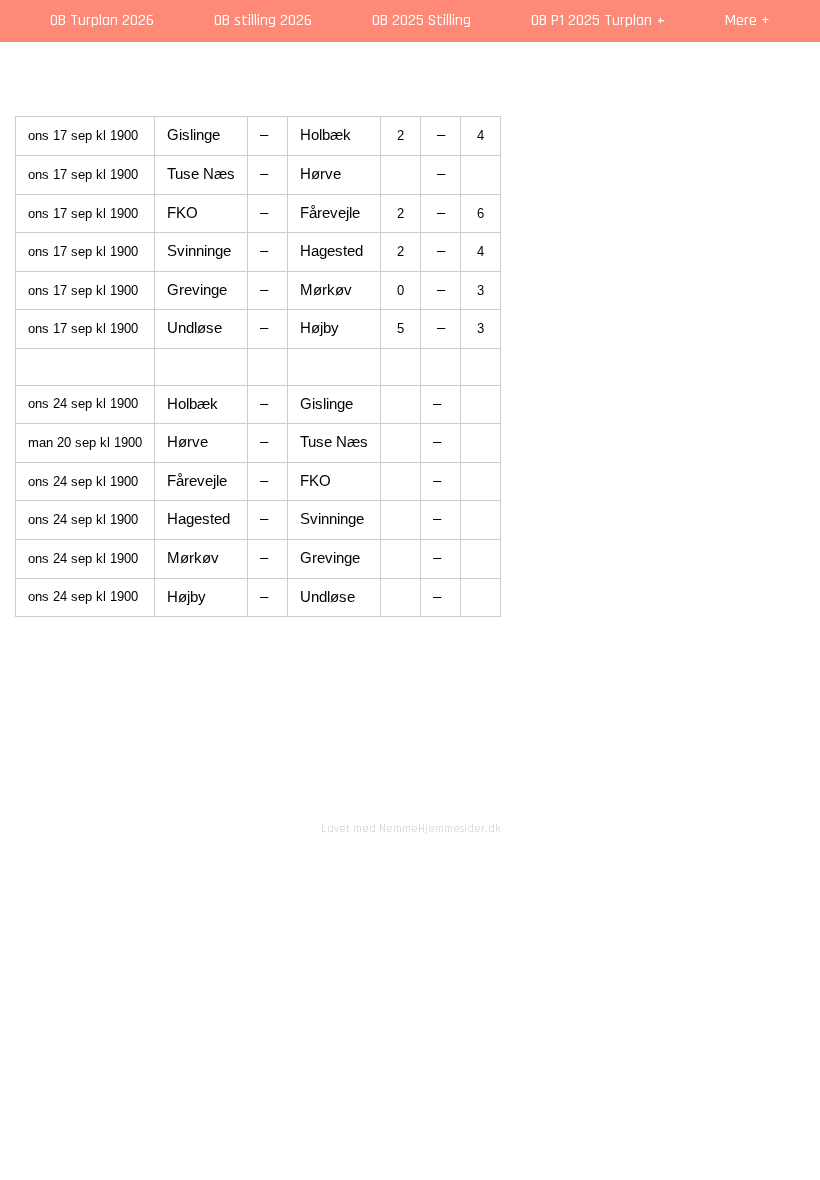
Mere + (747, 20)
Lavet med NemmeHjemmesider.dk (410, 828)
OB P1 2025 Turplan (591, 20)
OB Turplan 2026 (102, 20)
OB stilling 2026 (263, 20)
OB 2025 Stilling (421, 20)
